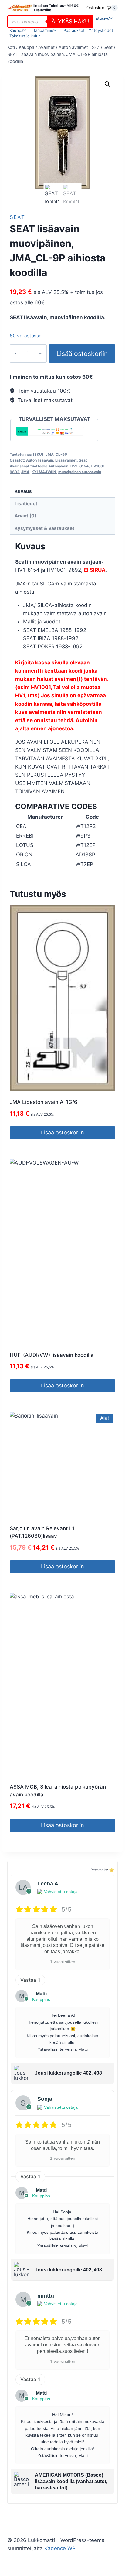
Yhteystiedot (101, 30)
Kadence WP (60, 2548)
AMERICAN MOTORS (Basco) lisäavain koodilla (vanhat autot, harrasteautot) (71, 2481)
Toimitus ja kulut (25, 36)
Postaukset (74, 30)
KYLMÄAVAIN (44, 472)
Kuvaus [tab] (23, 491)
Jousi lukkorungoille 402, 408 (68, 2073)
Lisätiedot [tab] (26, 504)
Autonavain (58, 466)
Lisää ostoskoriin (82, 353)
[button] (107, 84)
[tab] (62, 835)
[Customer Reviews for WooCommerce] (111, 1870)
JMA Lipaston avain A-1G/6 (44, 1102)
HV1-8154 (79, 466)
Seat (17, 217)
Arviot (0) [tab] (25, 516)
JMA (25, 472)
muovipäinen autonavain (80, 472)
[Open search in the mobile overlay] (50, 22)
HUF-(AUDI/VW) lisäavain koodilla (52, 1355)
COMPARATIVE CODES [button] (56, 806)
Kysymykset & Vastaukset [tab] (44, 528)
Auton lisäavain (40, 460)
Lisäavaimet (66, 460)
